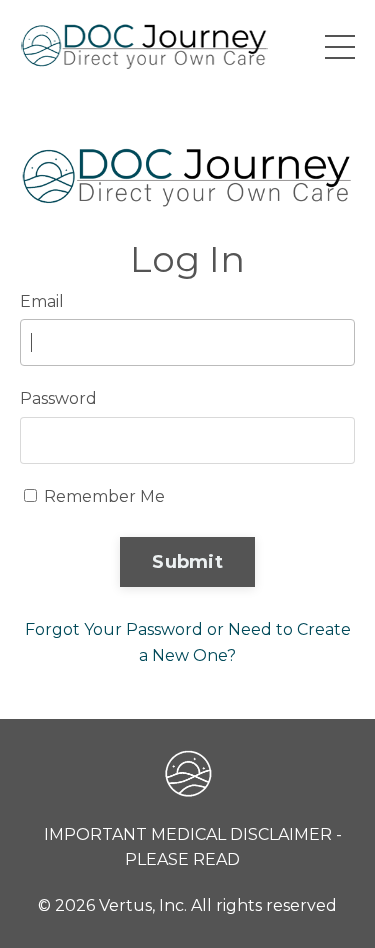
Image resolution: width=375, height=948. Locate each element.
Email (42, 301)
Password (58, 398)
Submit (187, 562)
